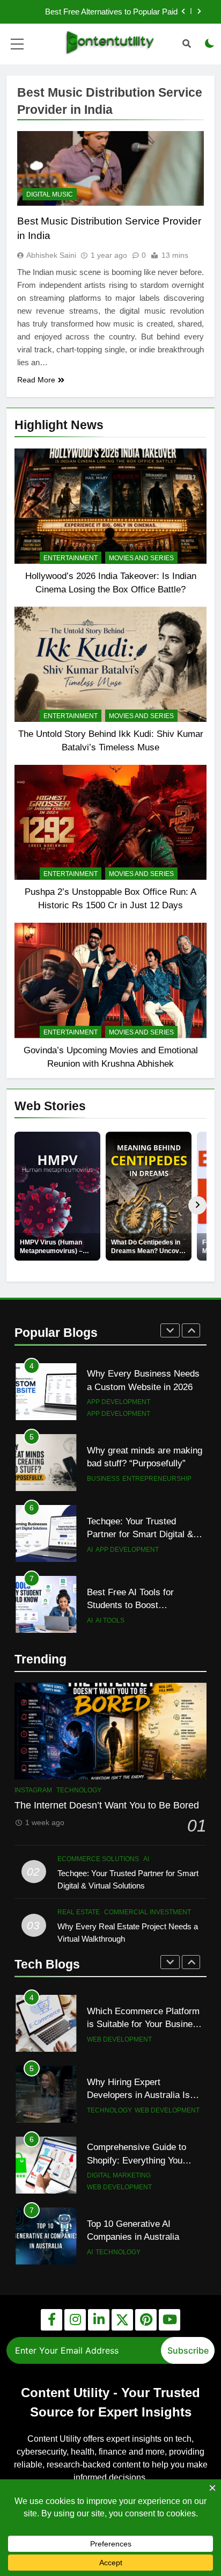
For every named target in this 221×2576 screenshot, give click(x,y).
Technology (79, 1790)
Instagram (33, 1790)
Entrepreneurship (157, 1479)
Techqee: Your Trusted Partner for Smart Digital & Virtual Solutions (140, 1535)
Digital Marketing (119, 2175)
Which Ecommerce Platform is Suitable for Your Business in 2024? (145, 2024)
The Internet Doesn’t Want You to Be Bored (107, 1805)
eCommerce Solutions (98, 1859)
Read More (36, 380)
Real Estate (79, 1912)
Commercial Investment (148, 1912)
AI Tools (110, 1620)
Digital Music (50, 194)
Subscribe (188, 2350)
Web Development (119, 2039)
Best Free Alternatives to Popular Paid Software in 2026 (111, 12)
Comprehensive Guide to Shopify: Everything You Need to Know (137, 2160)
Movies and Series (141, 558)
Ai (90, 1550)
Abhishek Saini (51, 255)
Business (103, 1479)
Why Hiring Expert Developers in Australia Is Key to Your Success (138, 2095)
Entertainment (71, 558)
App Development (119, 1402)
